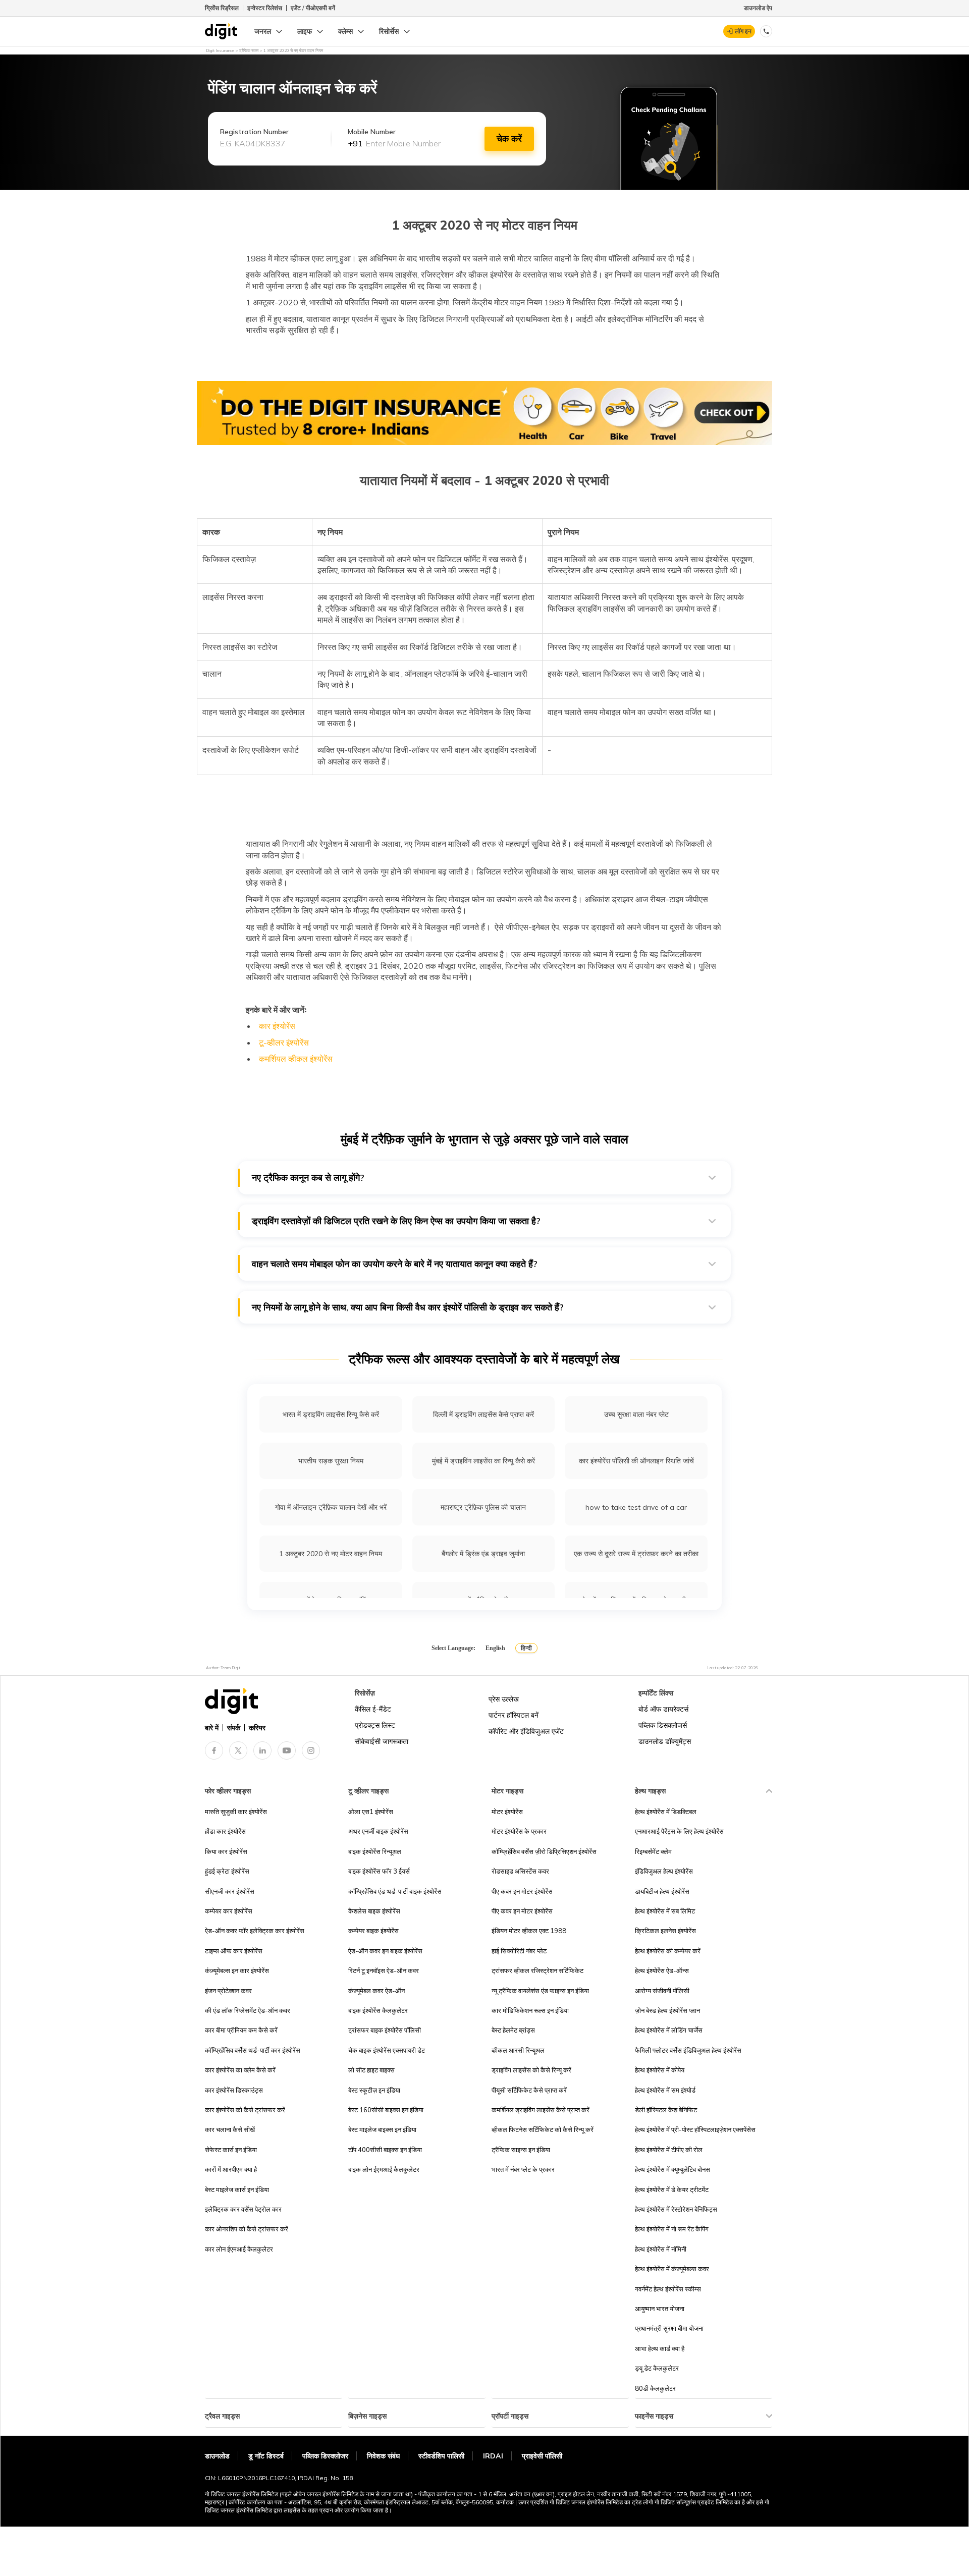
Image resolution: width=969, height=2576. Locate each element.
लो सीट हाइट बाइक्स (371, 2070)
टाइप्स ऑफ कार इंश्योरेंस (234, 1951)
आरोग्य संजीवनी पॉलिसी (662, 1991)
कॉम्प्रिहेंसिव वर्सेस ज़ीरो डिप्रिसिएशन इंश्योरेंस (544, 1851)
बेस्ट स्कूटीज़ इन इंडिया (374, 2090)
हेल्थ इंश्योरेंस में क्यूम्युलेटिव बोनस (672, 2169)
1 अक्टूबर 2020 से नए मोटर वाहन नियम (331, 1554)
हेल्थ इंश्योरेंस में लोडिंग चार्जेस (669, 2030)
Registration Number (254, 132)
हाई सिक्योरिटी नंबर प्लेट (519, 1951)
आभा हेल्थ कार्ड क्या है (660, 2348)
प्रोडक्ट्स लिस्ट (375, 1725)
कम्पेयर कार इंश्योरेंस (229, 1911)
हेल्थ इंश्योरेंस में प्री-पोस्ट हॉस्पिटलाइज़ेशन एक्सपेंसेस (695, 2129)
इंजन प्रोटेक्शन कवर (228, 1991)
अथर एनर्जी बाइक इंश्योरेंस (378, 1831)
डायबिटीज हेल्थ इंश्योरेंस (662, 1891)
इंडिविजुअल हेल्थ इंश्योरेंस (664, 1871)
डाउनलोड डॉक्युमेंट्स (665, 1741)
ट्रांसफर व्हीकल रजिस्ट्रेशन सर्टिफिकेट (537, 1970)
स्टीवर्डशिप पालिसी (441, 2456)
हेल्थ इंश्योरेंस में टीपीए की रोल (669, 2150)
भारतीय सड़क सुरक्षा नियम (331, 1461)
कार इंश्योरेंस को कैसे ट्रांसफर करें (245, 2110)
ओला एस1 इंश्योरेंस (371, 1812)
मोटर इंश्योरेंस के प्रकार (519, 1831)
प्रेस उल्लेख (504, 1699)
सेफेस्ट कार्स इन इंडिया (231, 2150)
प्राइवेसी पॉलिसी (542, 2456)
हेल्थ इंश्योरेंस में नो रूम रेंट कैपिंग (672, 2229)
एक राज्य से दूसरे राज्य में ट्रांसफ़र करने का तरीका (636, 1554)
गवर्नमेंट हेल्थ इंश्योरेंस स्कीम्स (668, 2289)
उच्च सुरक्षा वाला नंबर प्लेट (636, 1414)
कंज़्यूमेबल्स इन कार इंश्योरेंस (237, 1970)
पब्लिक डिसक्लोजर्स (663, 1725)
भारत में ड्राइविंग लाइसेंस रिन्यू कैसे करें (331, 1414)
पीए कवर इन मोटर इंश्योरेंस (522, 1891)
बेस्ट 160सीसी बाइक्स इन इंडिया (386, 2110)
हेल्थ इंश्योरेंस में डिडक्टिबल (666, 1812)
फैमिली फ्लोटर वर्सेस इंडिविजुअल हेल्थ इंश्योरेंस (688, 2050)
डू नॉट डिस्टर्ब (266, 2456)
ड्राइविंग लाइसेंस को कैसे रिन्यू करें (531, 2070)
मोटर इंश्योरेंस (507, 1812)
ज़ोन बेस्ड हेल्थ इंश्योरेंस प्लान (667, 2010)
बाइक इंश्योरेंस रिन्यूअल (375, 1851)
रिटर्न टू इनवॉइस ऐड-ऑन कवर (384, 1970)
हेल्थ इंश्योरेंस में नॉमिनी (661, 2249)
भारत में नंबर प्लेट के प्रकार (523, 2169)
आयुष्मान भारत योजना (660, 2309)
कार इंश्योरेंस (277, 1026)
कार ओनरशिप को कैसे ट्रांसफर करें (247, 2229)
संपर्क (234, 1728)
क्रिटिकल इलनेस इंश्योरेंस (665, 1931)
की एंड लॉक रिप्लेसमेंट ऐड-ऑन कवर (248, 2010)
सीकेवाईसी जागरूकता (382, 1741)
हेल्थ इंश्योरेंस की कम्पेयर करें (668, 1951)
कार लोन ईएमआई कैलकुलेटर (239, 2249)
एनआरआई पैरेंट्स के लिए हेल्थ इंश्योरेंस (679, 1831)
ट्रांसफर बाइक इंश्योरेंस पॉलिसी (385, 2030)
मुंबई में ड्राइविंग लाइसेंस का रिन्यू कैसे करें (483, 1461)
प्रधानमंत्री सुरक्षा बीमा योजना (669, 2328)
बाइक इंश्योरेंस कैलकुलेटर (378, 2010)
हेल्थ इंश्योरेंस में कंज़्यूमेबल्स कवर (672, 2269)
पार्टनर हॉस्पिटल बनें (514, 1715)
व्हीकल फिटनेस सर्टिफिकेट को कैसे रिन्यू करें (543, 2129)
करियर (257, 1728)
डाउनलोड (217, 2456)
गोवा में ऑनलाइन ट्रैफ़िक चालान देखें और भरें (331, 1507)
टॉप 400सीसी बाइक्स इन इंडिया (385, 2150)
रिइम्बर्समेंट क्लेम (653, 1851)
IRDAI (493, 2456)
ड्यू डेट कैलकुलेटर (657, 2368)
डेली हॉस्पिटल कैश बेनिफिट (666, 2110)
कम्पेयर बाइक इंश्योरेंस (373, 1931)
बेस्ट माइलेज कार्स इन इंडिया (237, 2189)
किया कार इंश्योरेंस (226, 1851)
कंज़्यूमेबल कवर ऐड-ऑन (376, 1991)
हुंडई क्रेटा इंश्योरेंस (227, 1871)
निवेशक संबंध (383, 2456)
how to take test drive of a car (636, 1507)
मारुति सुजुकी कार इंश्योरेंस (236, 1812)
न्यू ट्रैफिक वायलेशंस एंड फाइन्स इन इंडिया (540, 1991)
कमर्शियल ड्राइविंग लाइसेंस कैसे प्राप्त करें (541, 2110)
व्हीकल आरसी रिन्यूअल (518, 2050)
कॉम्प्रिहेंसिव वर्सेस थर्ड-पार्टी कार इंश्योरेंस (253, 2050)
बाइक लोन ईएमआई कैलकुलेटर (384, 2169)
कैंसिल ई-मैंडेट (373, 1709)
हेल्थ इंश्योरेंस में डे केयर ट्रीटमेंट (672, 2189)
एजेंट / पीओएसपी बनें (313, 8)
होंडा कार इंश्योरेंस (225, 1831)
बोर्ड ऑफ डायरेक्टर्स (663, 1709)
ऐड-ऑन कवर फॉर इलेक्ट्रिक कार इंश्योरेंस (255, 1931)
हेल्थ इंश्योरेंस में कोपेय (660, 2070)
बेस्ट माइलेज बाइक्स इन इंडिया (382, 2129)
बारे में (212, 1728)
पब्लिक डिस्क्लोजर (325, 2456)
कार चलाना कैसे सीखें (230, 2129)
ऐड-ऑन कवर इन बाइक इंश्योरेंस (385, 1951)
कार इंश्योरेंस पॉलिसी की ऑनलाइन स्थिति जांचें (636, 1461)
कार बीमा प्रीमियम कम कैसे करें (241, 2030)
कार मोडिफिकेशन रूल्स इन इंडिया (530, 2010)
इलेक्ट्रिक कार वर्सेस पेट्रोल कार (243, 2209)
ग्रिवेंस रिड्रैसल (222, 8)
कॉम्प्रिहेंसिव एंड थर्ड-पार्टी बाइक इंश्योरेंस (395, 1891)
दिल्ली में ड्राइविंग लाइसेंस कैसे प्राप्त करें (483, 1414)
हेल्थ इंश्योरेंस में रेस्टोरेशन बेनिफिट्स (676, 2209)
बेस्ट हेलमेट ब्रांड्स (513, 2030)
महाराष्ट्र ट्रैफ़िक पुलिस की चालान (483, 1507)
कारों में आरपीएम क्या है (231, 2169)
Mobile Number (372, 132)
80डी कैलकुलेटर (655, 2388)
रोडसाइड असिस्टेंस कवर (520, 1871)
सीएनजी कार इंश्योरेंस (230, 1891)
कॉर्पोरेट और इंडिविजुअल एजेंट (526, 1731)
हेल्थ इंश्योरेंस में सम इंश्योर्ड (665, 2090)
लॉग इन (743, 31)
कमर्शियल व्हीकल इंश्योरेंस (296, 1059)
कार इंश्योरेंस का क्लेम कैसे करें (240, 2070)
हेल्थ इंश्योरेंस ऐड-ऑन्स (662, 1970)
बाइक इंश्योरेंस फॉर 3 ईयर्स (379, 1871)
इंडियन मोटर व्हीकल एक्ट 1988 (529, 1931)
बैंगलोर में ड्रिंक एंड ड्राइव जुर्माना (483, 1554)
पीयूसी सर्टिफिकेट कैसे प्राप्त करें (529, 2090)
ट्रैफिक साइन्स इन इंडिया (521, 2150)
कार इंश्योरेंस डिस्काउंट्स (234, 2090)
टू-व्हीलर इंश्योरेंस (284, 1043)
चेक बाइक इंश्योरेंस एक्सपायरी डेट (387, 2050)
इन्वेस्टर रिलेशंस (265, 8)
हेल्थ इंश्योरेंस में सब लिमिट (665, 1911)
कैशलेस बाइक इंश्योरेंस (374, 1911)
